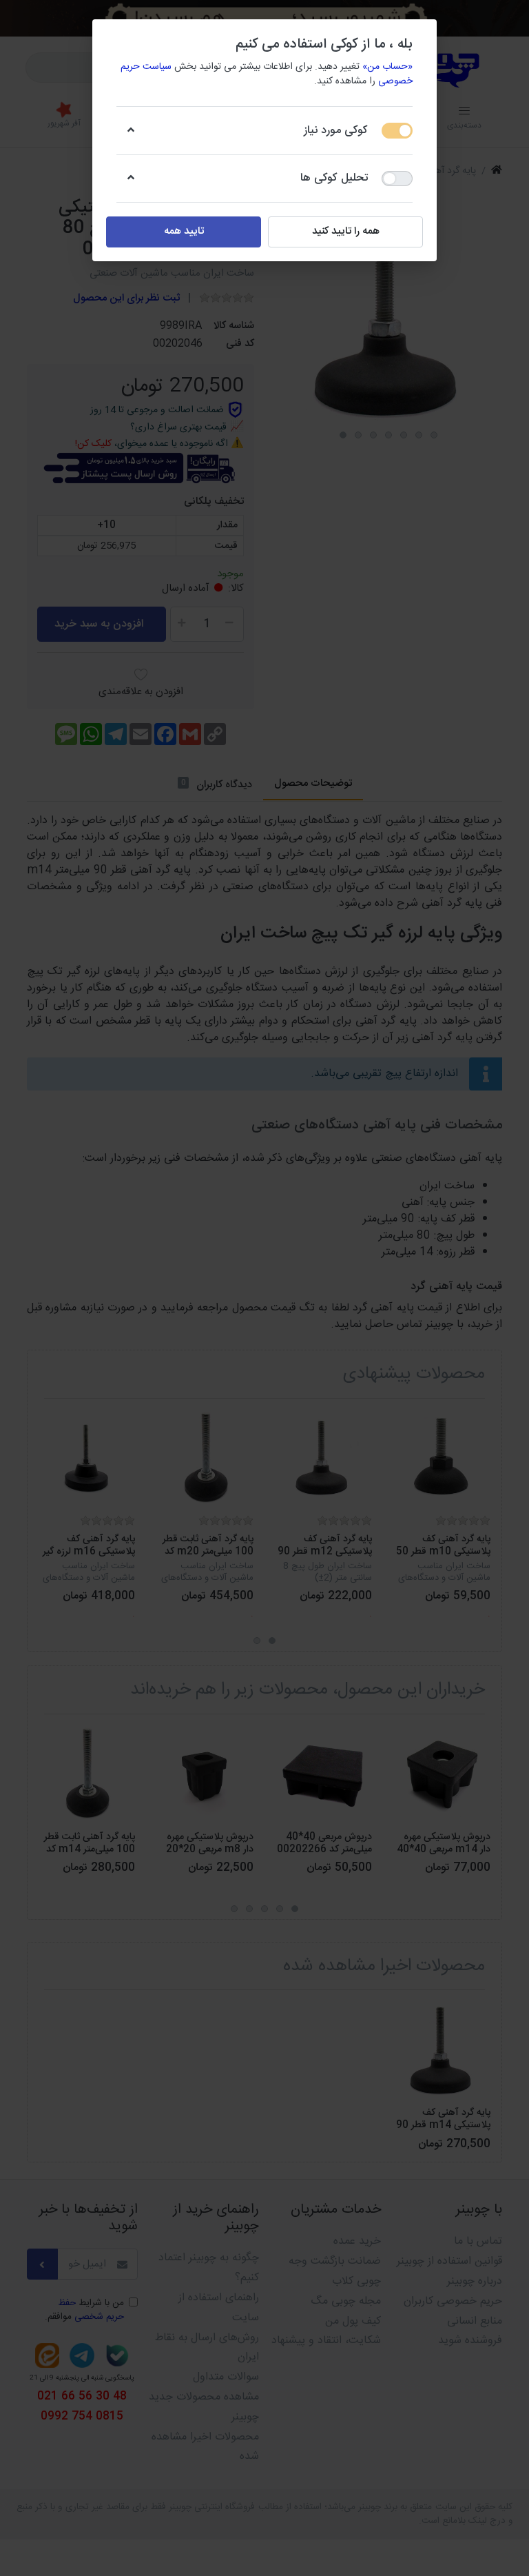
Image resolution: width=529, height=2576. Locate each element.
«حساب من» (387, 67)
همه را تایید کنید (346, 231)
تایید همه (184, 231)
